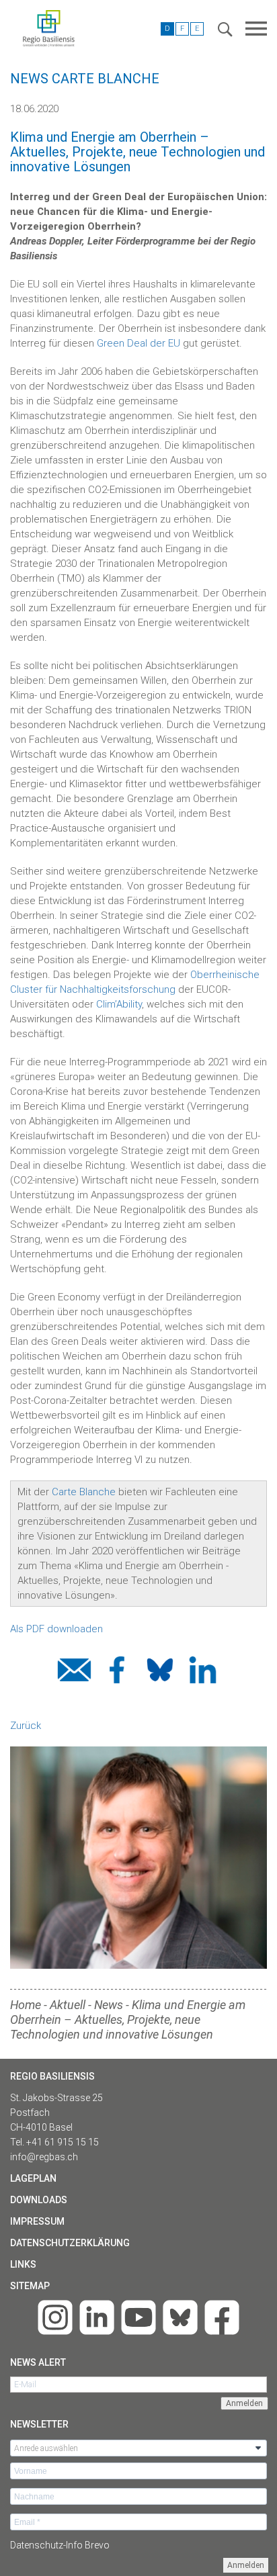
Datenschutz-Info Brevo (60, 2545)
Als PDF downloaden (58, 1629)
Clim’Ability (119, 1004)
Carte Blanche (84, 1492)
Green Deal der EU (138, 343)
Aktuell (68, 2005)
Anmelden (246, 2565)
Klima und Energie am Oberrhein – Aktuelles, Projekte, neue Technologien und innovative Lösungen (128, 2019)
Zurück (26, 1726)
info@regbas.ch (44, 2157)
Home (26, 2005)
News (109, 2005)
